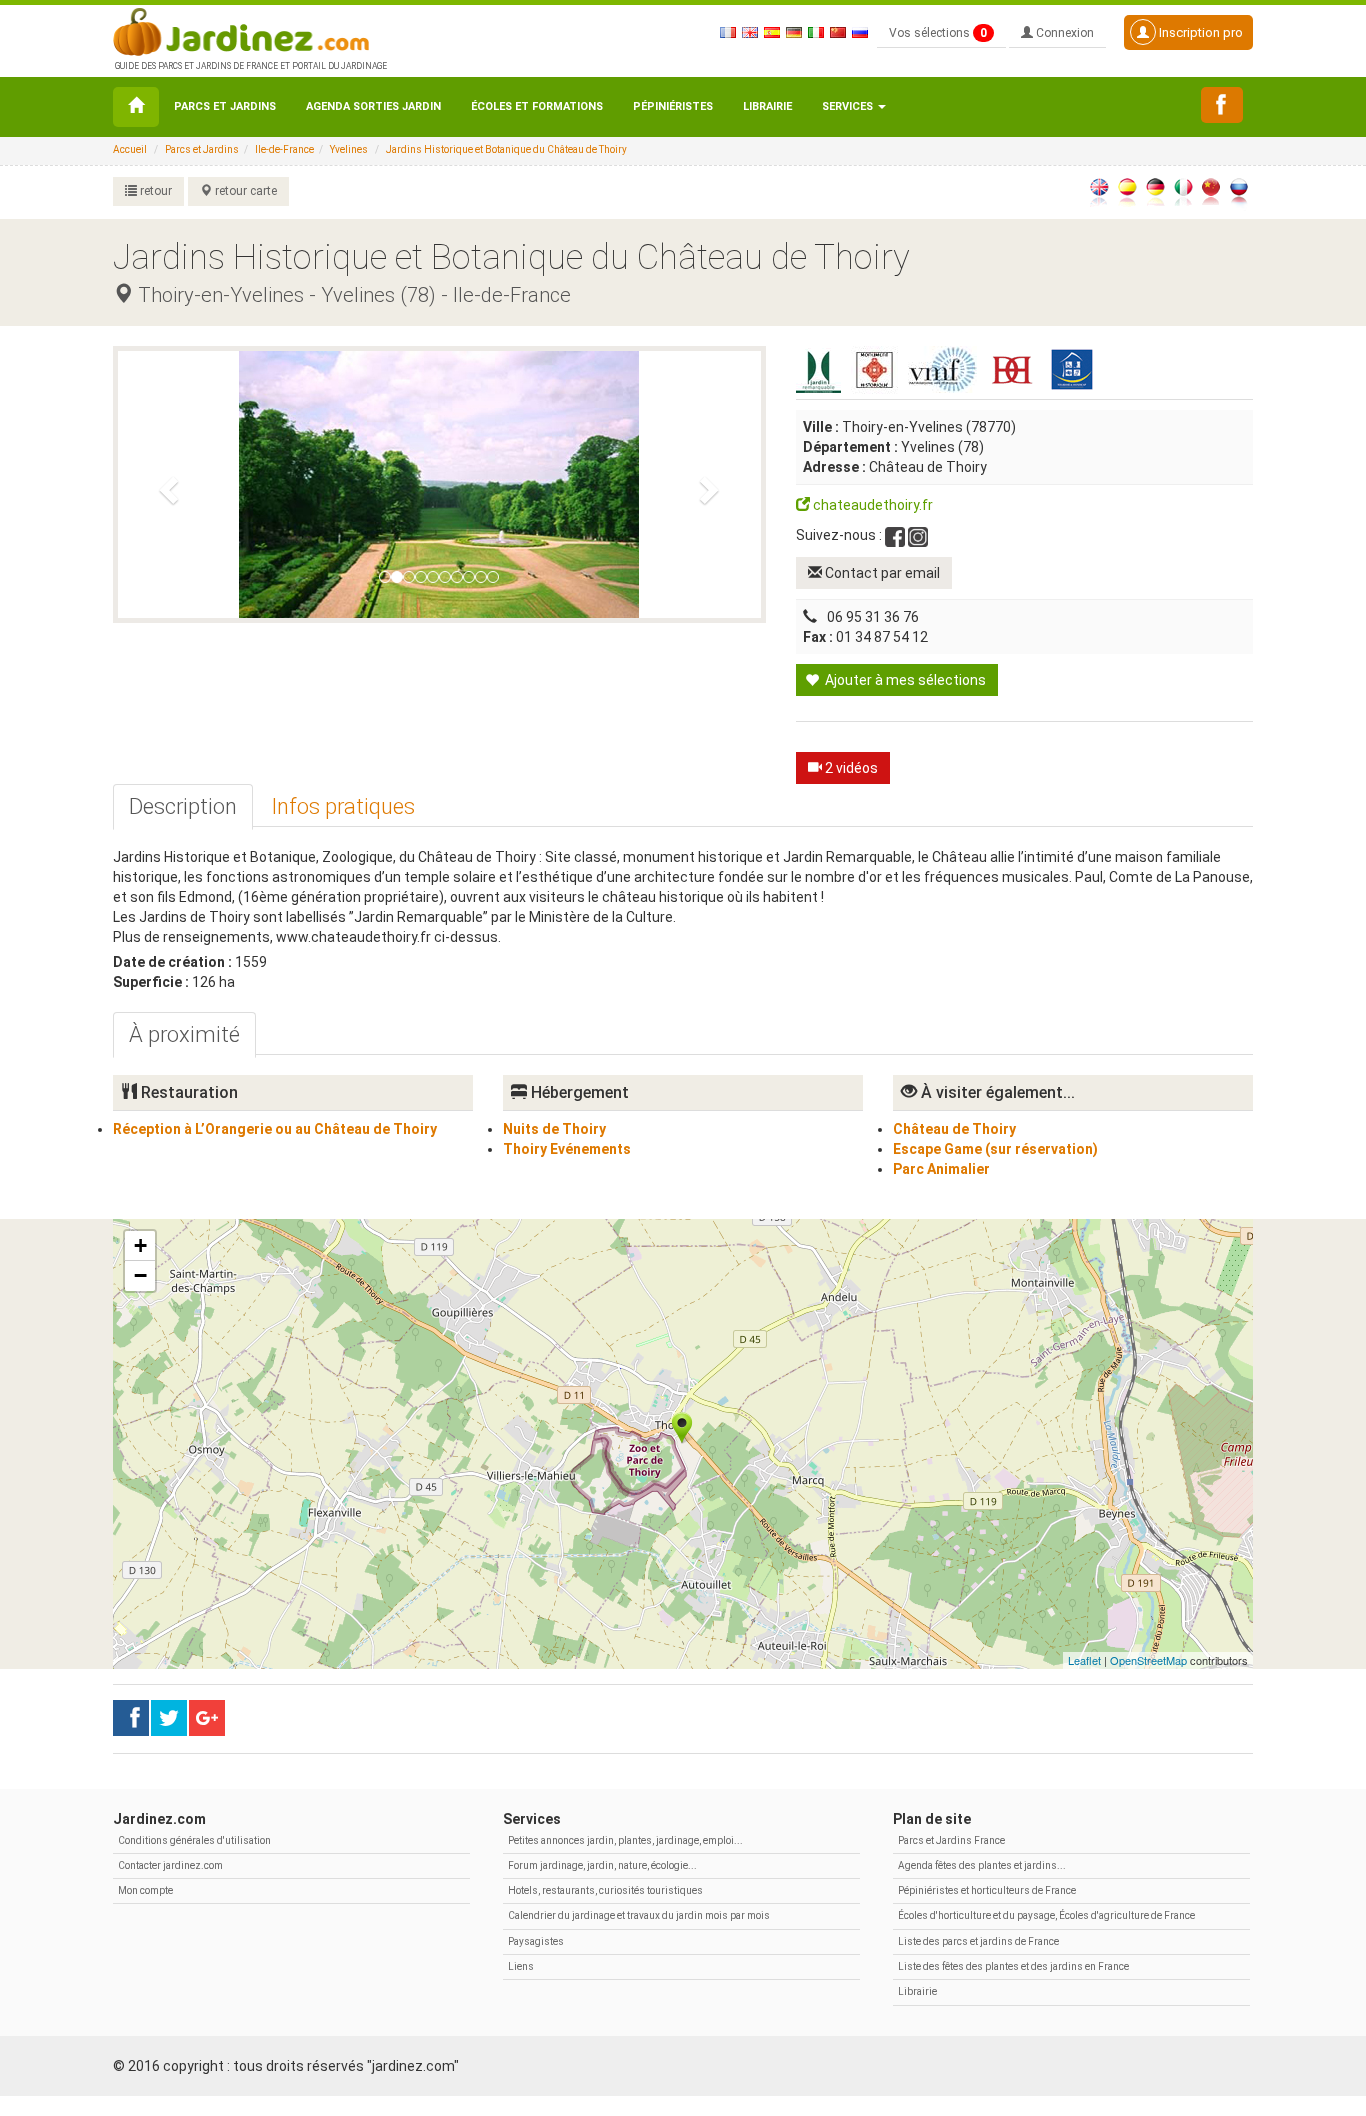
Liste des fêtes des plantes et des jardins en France (1013, 1966)
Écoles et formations (537, 106)
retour (154, 191)
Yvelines (349, 149)
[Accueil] (136, 107)
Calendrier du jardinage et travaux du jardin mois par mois (639, 1915)
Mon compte (145, 1890)
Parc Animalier (941, 1169)
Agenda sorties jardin (373, 106)
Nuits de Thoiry (554, 1129)
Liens (521, 1966)
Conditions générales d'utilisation (194, 1840)
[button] (166, 484)
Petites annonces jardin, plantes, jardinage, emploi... (625, 1840)
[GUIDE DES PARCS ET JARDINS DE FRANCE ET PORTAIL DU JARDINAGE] (249, 30)
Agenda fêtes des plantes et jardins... (982, 1865)
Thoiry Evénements (567, 1149)
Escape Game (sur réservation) (995, 1149)
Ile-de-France (284, 149)
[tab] (183, 807)
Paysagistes (536, 1941)
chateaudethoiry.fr (871, 505)
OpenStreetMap (1148, 1660)
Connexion (1063, 33)
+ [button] (140, 1245)
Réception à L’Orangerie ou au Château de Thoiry (275, 1129)
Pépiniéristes (673, 106)
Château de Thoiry (954, 1129)
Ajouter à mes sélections (904, 680)
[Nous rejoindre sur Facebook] (1222, 105)
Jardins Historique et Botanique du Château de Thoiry (506, 149)
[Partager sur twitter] (169, 1718)
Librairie (767, 106)
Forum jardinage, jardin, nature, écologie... (602, 1865)
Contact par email (881, 573)
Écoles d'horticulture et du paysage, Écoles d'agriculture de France (1046, 1915)
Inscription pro (1199, 32)
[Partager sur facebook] (131, 1718)
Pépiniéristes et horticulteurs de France (987, 1890)
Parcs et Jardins (225, 106)
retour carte (244, 191)
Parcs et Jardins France (951, 1840)
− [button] (140, 1275)
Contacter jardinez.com (170, 1865)
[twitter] (207, 1718)
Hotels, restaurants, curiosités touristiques (605, 1890)
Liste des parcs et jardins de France (978, 1941)
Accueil (130, 149)
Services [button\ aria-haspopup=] (849, 106)
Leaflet (1084, 1660)
